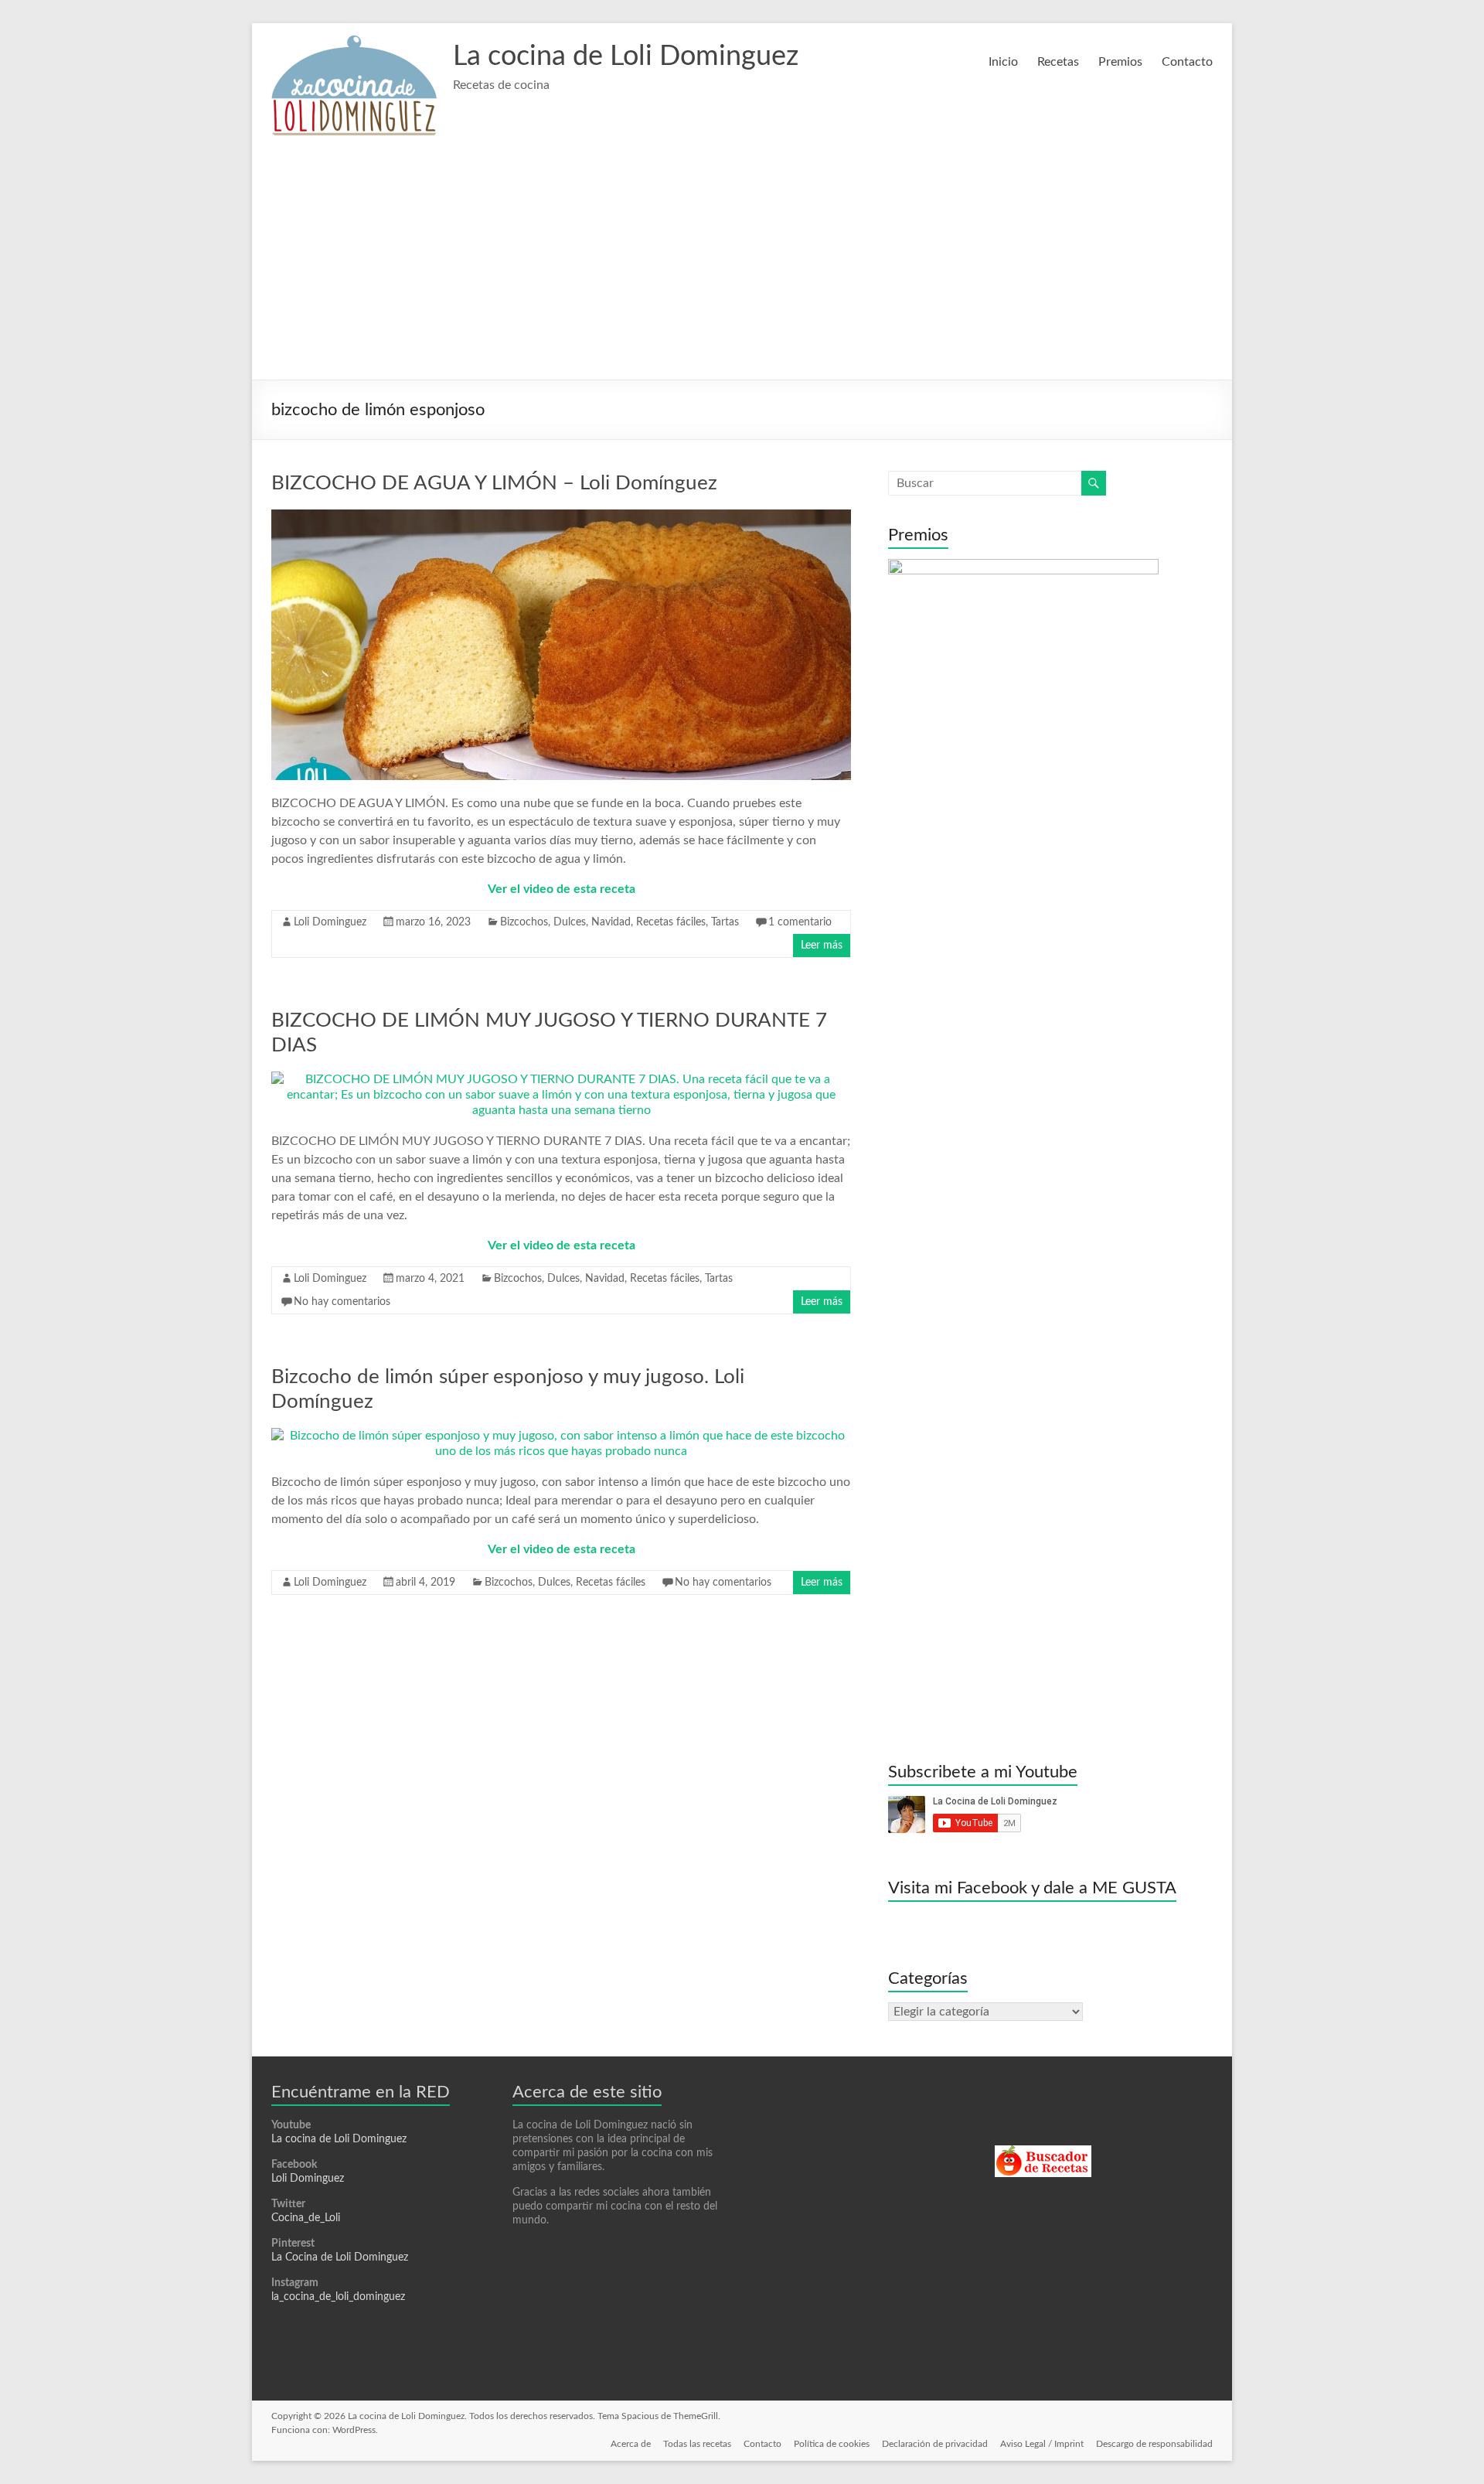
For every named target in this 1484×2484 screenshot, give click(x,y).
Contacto (1187, 62)
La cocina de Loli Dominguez (626, 56)
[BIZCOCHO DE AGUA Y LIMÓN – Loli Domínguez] (561, 517)
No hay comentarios (342, 1302)
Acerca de (631, 2444)
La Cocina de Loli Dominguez (340, 2257)
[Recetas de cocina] (1043, 2152)
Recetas (1058, 62)
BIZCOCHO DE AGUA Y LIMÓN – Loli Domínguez (494, 483)
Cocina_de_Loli (306, 2218)
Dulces (570, 922)
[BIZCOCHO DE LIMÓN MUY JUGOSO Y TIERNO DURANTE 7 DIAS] (561, 1079)
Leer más (822, 946)
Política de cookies (832, 2444)
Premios (1120, 62)
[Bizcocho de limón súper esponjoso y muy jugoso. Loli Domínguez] (561, 1436)
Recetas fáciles (671, 922)
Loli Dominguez (330, 922)
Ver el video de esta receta (562, 889)
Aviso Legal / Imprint (1042, 2444)
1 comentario (800, 922)
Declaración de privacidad (935, 2444)
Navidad (611, 922)
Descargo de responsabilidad (1154, 2444)
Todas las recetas (697, 2444)
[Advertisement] (742, 264)
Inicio (1003, 62)
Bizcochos (524, 922)
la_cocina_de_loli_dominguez (338, 2297)
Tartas (725, 922)
